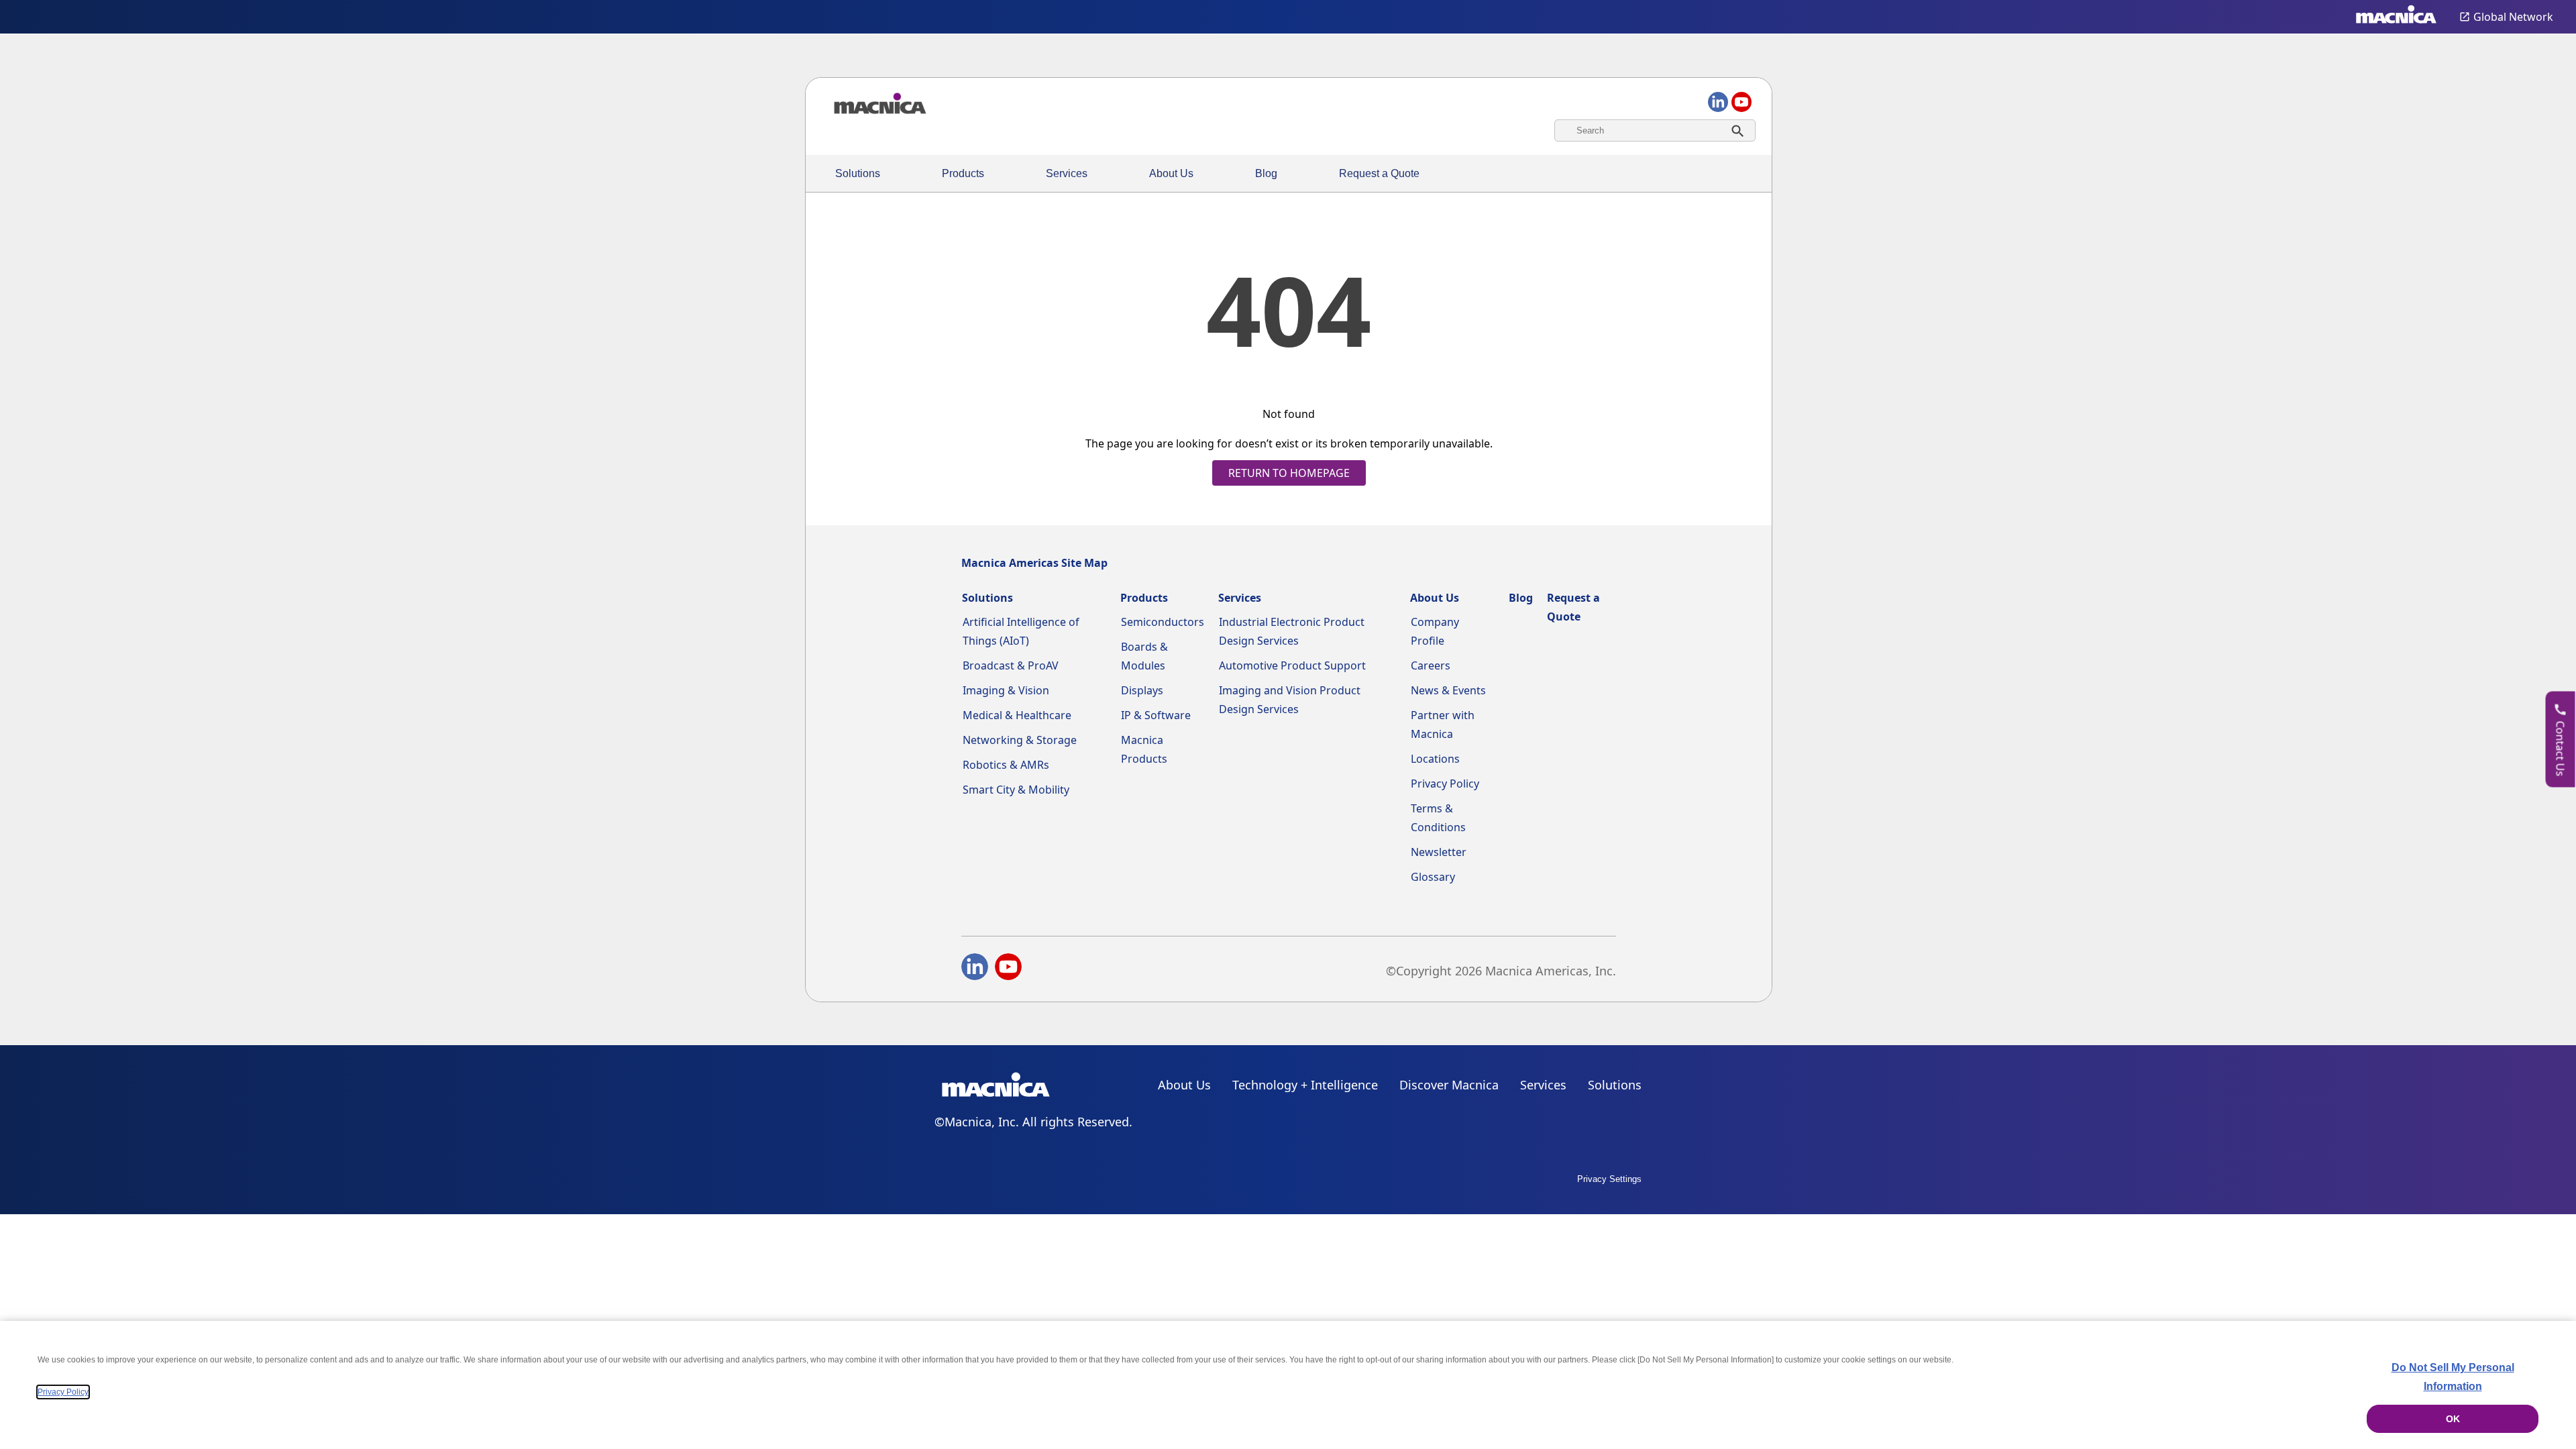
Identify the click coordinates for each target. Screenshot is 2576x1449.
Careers (1431, 665)
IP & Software (1156, 715)
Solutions (858, 173)
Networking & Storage (1020, 740)
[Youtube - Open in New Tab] (1008, 969)
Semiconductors (1163, 622)
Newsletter (1439, 852)
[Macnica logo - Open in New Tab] (2396, 17)
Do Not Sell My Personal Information (2453, 1377)
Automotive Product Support (1292, 665)
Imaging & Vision (1006, 690)
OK (2453, 1419)
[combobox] (1655, 130)
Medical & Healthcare (1017, 715)
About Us (1171, 173)
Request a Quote (1379, 173)
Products (963, 173)
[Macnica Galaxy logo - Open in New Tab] (996, 1087)
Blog (1266, 173)
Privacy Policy (1445, 784)
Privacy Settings (1609, 1179)
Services (1067, 173)
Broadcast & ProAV (1011, 665)
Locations (1435, 759)
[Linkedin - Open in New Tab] (975, 969)
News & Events (1448, 690)
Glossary (1433, 877)
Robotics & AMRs (1006, 765)
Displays (1142, 690)
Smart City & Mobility (1016, 790)
